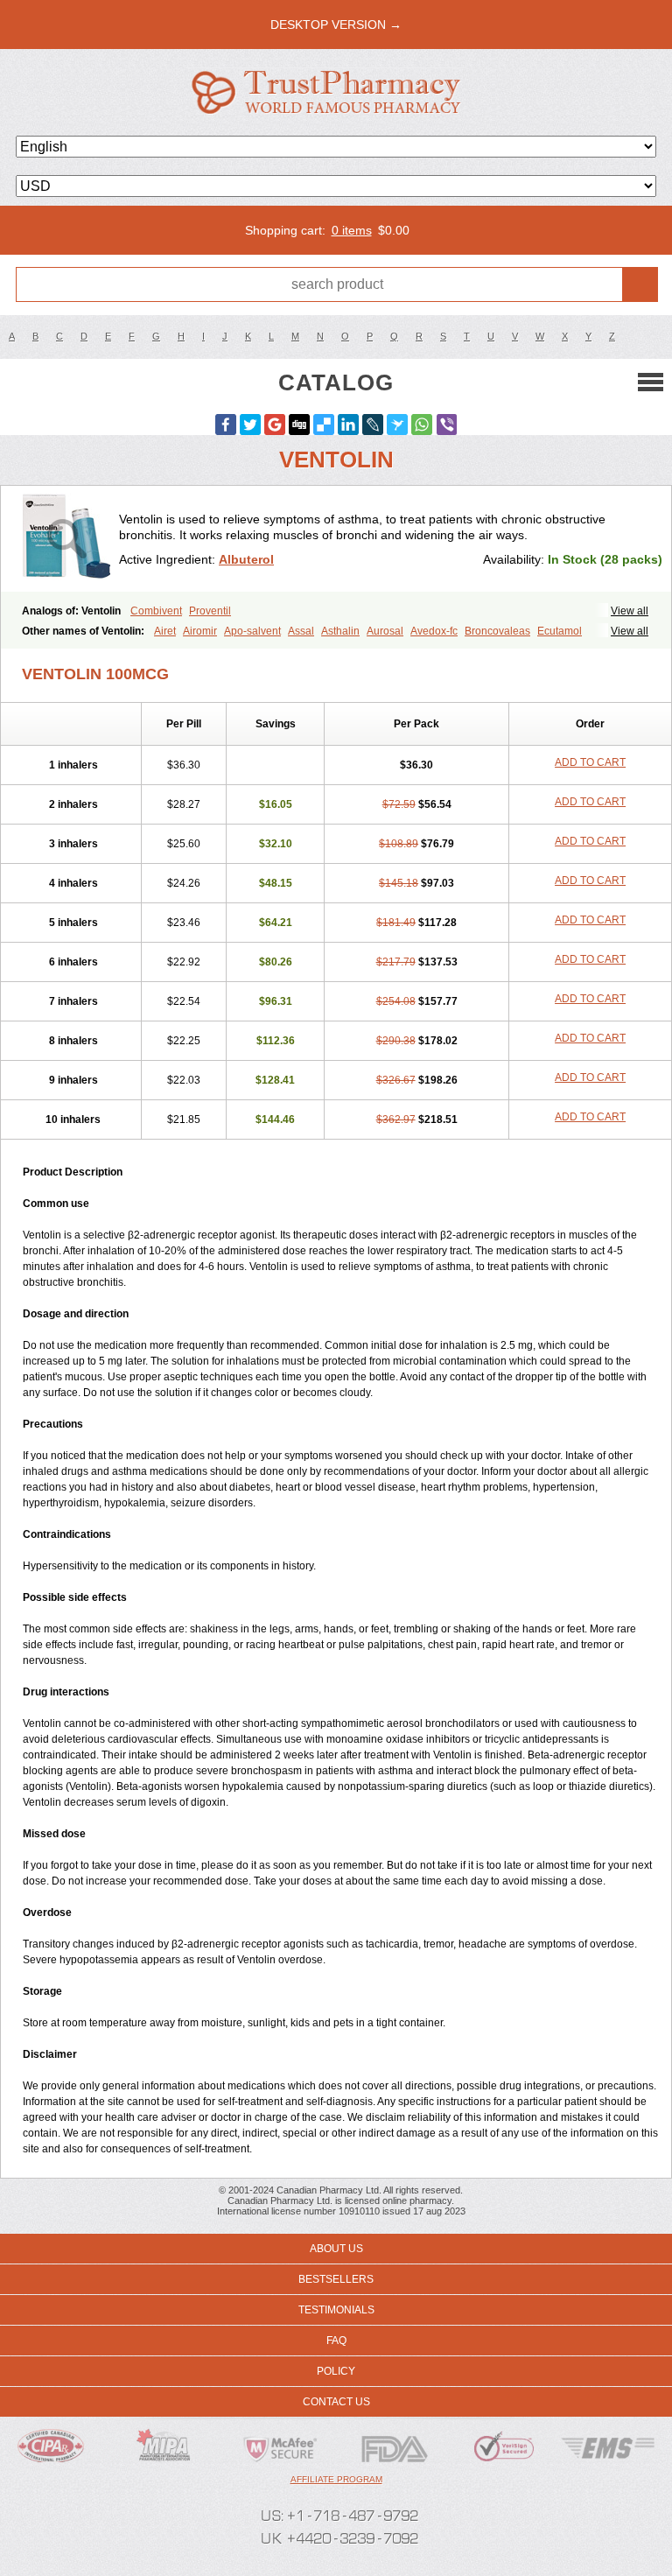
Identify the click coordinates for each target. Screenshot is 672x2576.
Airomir (200, 631)
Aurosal (385, 631)
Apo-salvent (252, 631)
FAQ (336, 2341)
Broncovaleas (497, 631)
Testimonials (336, 2310)
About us (336, 2249)
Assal (301, 631)
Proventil (210, 611)
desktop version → (336, 25)
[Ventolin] (66, 539)
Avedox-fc (434, 631)
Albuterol (246, 559)
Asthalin (340, 631)
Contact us (336, 2402)
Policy (336, 2371)
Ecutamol (560, 631)
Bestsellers (336, 2279)
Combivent (156, 611)
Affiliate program (336, 2479)
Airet (165, 631)
